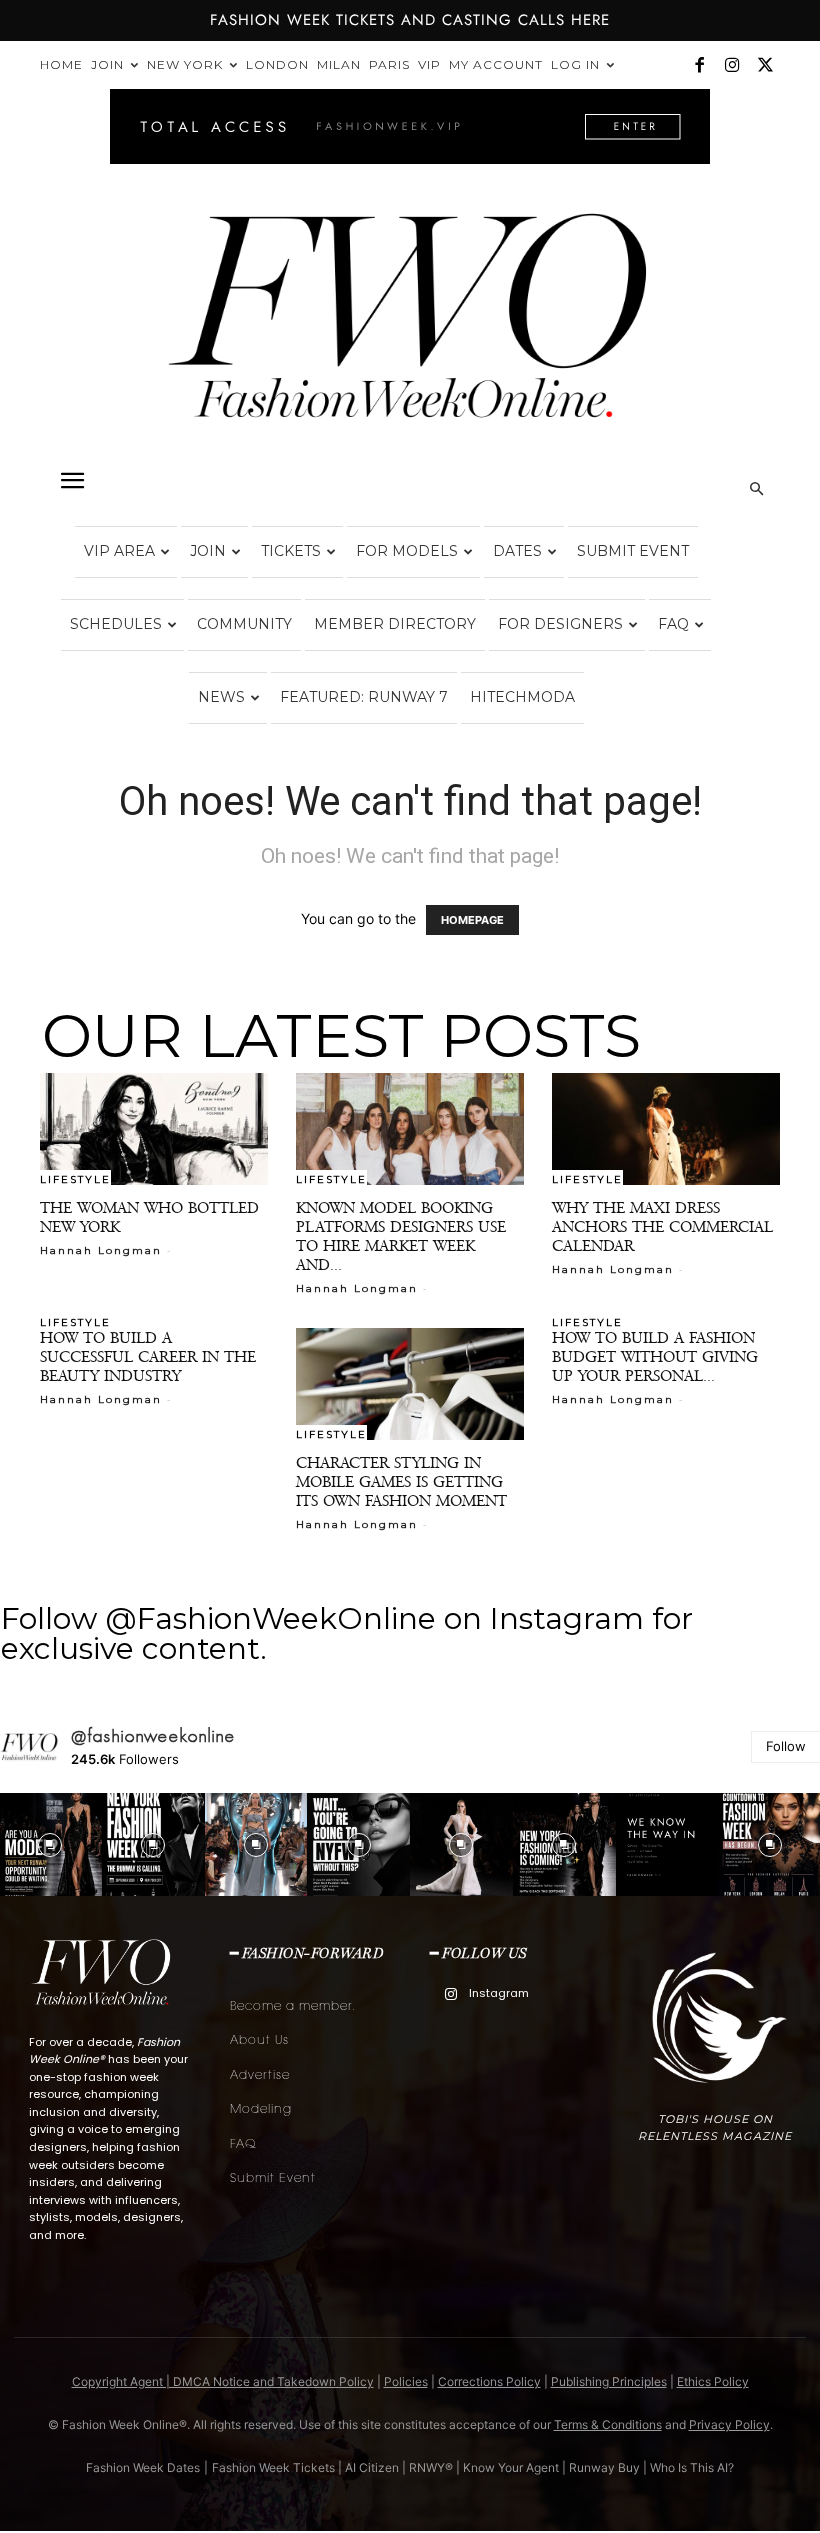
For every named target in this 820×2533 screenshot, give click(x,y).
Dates (517, 551)
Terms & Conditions (608, 2424)
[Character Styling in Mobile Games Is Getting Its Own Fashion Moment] (410, 1384)
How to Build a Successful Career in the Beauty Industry (148, 1356)
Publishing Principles (609, 2381)
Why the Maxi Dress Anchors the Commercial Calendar (662, 1226)
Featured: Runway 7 (364, 697)
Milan (339, 64)
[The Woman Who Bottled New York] (154, 1129)
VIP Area (119, 551)
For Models (407, 551)
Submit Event (633, 551)
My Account (496, 64)
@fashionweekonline (153, 1736)
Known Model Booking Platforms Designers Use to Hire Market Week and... (401, 1236)
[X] (765, 65)
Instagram (499, 1993)
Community (244, 624)
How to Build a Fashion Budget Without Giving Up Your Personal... (655, 1356)
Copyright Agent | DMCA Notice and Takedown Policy (223, 2381)
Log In (575, 64)
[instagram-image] (153, 1844)
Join (107, 64)
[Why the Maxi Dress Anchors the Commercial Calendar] (666, 1129)
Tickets (291, 551)
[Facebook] (699, 65)
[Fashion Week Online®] (410, 331)
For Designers (560, 624)
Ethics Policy (713, 2381)
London (277, 64)
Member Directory (395, 624)
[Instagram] (732, 65)
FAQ (673, 624)
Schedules (116, 624)
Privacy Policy (729, 2424)
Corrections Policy (489, 2381)
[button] (72, 481)
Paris (389, 64)
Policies (406, 2381)
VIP (429, 64)
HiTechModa (522, 697)
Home (61, 64)
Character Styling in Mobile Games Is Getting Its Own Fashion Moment (401, 1481)
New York (185, 64)
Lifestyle (75, 1179)
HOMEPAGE (472, 920)
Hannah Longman (101, 1250)
